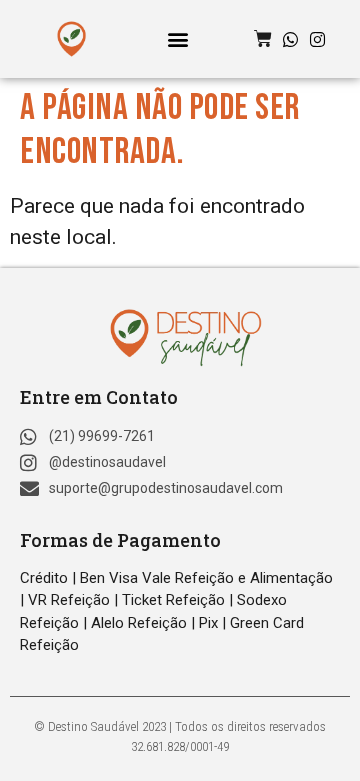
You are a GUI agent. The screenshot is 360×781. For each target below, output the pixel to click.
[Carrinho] (263, 39)
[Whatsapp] (290, 39)
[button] (178, 39)
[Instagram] (317, 39)
